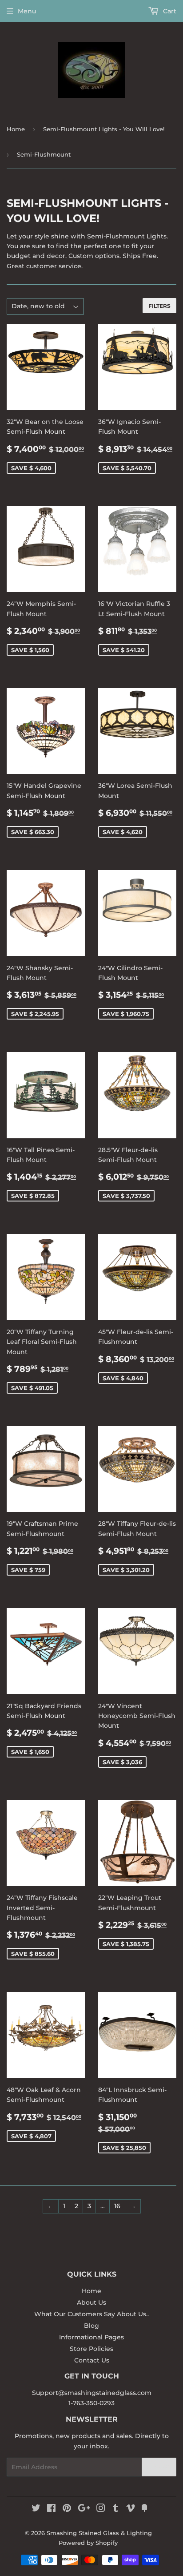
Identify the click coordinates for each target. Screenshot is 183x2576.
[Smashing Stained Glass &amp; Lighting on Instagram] (101, 2509)
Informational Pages (91, 2337)
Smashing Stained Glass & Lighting (99, 2533)
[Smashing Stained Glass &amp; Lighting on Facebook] (51, 2509)
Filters (159, 306)
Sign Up (159, 2467)
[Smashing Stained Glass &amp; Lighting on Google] (84, 2509)
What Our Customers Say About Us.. (91, 2314)
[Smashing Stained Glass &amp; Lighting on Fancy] (144, 2509)
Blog (91, 2326)
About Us (91, 2302)
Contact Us (92, 2360)
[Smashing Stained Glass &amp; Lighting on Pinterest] (67, 2509)
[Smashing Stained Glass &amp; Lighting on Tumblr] (116, 2509)
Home (16, 129)
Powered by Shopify (88, 2543)
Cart (169, 11)
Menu (27, 11)
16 (117, 2206)
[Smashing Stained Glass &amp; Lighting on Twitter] (36, 2509)
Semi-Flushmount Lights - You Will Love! (104, 129)
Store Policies (91, 2349)
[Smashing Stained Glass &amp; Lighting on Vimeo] (131, 2509)
